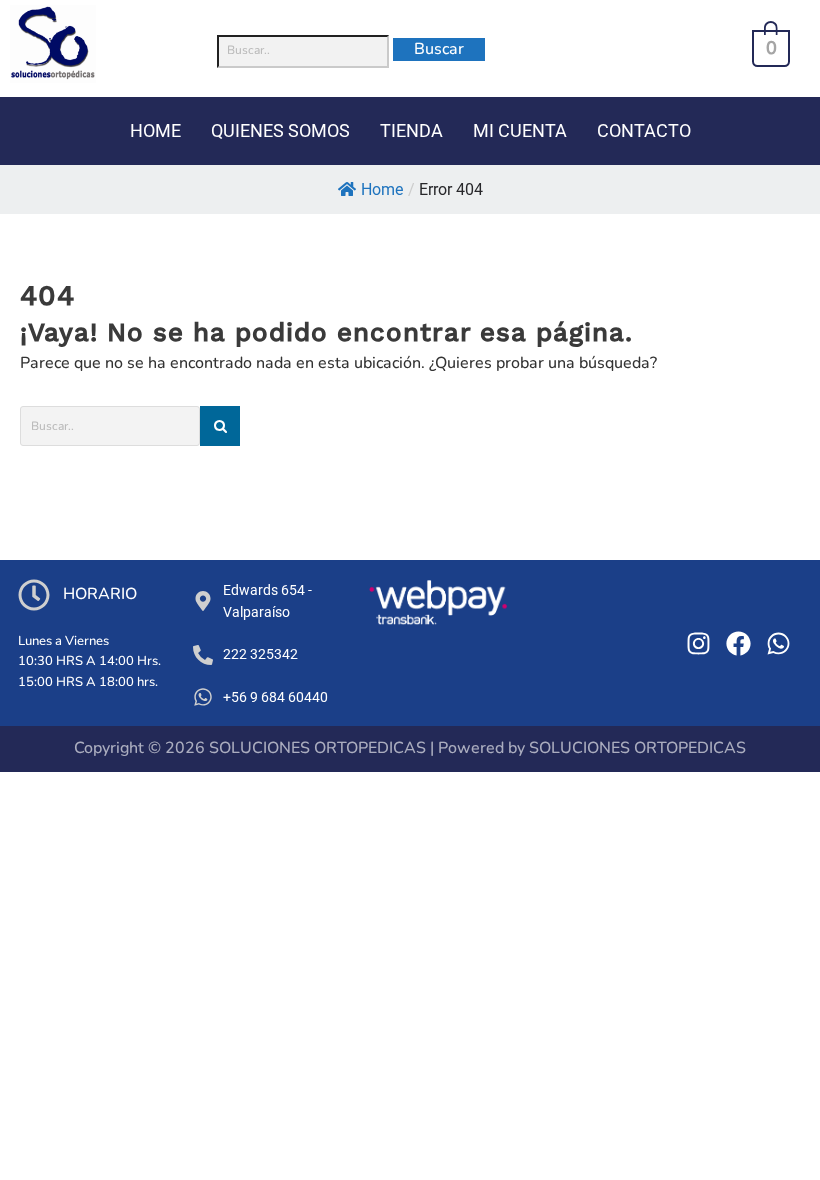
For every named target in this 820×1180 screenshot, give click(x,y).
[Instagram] (698, 643)
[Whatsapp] (778, 643)
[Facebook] (738, 643)
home (155, 130)
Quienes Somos (280, 130)
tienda (411, 130)
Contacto (644, 130)
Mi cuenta (520, 130)
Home (382, 189)
